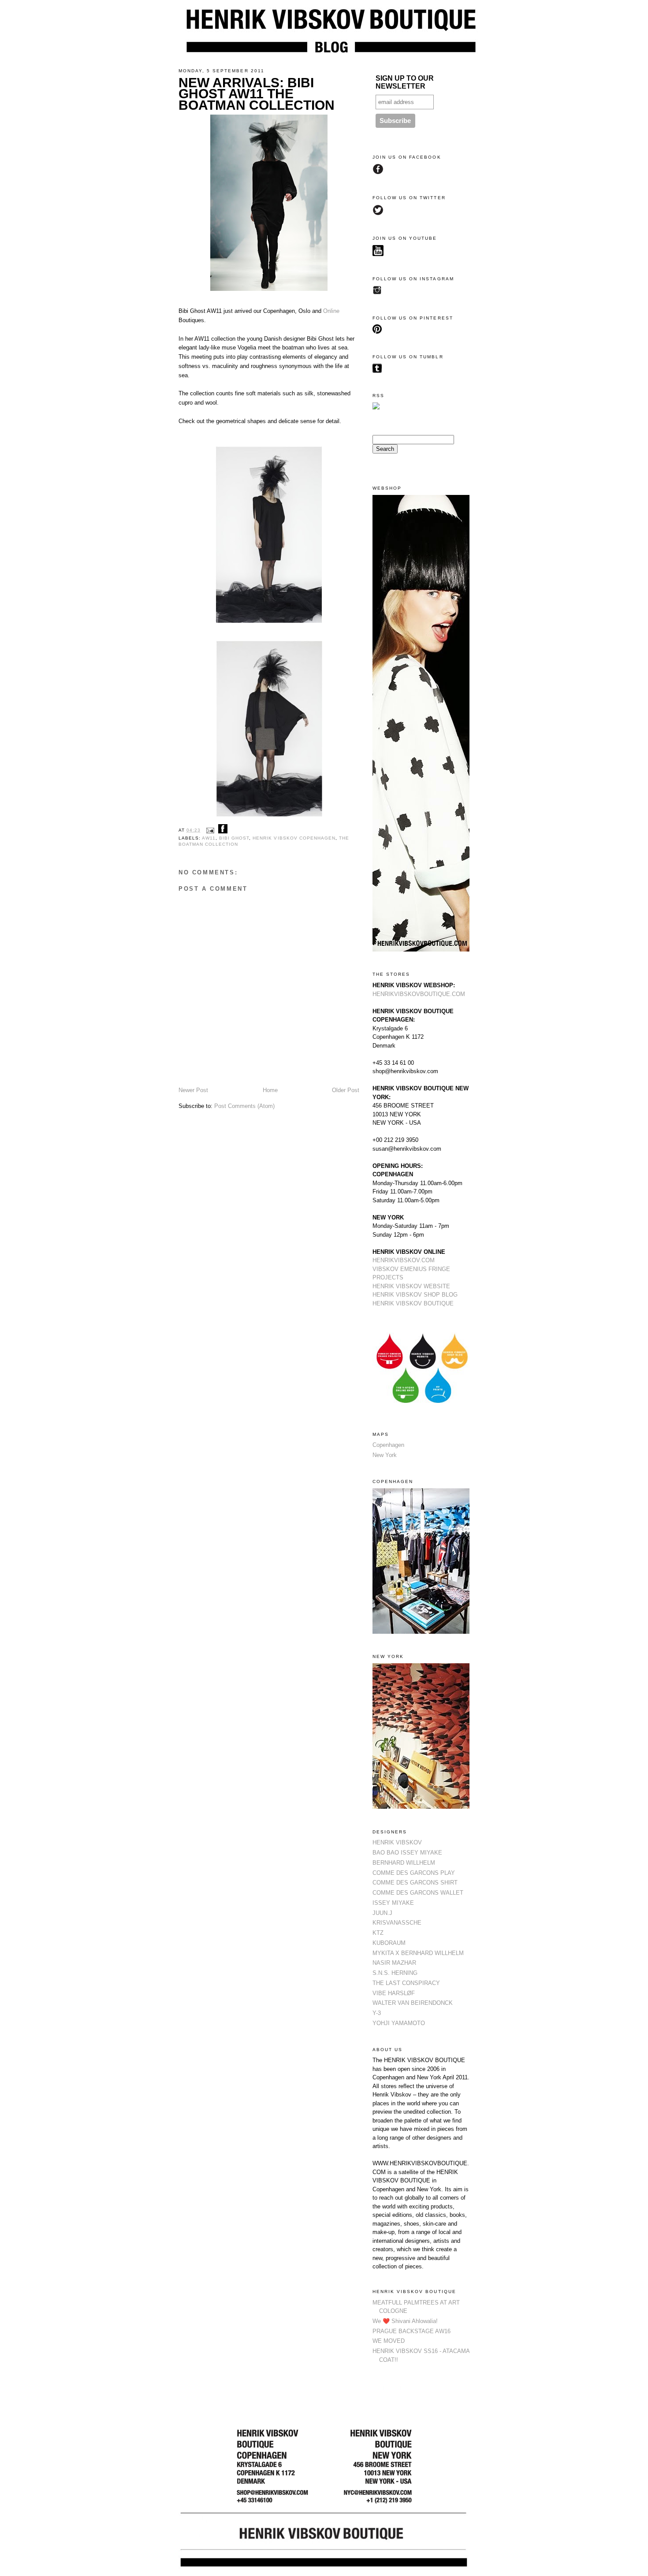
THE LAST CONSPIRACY (406, 1983)
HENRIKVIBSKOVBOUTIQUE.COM (419, 994)
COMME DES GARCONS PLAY (414, 1873)
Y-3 (377, 2013)
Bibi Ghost (234, 838)
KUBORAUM (389, 1943)
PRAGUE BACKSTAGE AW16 (412, 2331)
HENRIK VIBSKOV (397, 1842)
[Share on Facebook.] (223, 830)
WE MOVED (389, 2341)
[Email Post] (210, 830)
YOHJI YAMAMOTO (399, 2023)
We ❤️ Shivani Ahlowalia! (405, 2321)
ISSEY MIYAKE (393, 1903)
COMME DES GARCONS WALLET (418, 1893)
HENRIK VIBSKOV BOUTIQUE (413, 1303)
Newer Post (193, 1090)
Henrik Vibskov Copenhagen (294, 838)
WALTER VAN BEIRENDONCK (413, 2003)
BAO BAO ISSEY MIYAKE (407, 1853)
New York (385, 1455)
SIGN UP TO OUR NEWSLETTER (405, 82)
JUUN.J (382, 1913)
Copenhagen (388, 1445)
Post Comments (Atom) (244, 1106)
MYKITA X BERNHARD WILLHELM (418, 1953)
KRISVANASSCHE (397, 1923)
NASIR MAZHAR (394, 1963)
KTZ (378, 1933)
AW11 (209, 838)
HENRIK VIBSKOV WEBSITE (411, 1286)
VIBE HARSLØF (394, 1993)
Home (270, 1090)
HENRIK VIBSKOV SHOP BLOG (415, 1295)
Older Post (346, 1090)
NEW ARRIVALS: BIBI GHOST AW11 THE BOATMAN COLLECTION (257, 94)
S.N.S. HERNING (395, 1973)
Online (331, 311)
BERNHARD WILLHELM (404, 1863)
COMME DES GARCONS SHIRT (415, 1883)
